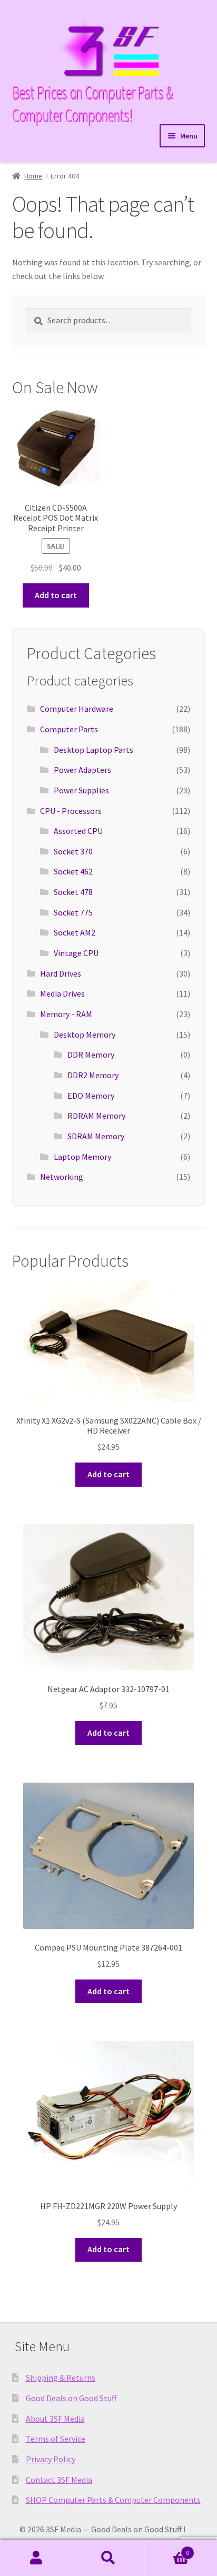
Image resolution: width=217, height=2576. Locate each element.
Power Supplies (81, 790)
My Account (36, 2558)
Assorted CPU (78, 831)
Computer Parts (69, 729)
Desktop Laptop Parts (93, 750)
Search (108, 2558)
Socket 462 (73, 871)
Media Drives (62, 993)
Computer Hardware (77, 709)
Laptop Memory (82, 1157)
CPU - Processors (71, 811)
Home (33, 176)
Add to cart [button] (56, 595)
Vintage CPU (76, 953)
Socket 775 (73, 912)
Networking (62, 1177)
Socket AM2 (75, 932)
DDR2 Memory (93, 1075)
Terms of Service (56, 2439)
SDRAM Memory (96, 1136)
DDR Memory (91, 1055)
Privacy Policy (51, 2459)
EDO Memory (91, 1096)
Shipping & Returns (61, 2378)
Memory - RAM (66, 1014)
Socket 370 (73, 851)
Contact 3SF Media (59, 2480)
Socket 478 (73, 892)
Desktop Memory (85, 1035)
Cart (167, 2549)
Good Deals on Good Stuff (71, 2398)
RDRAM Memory (96, 1116)
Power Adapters (82, 770)
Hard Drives (61, 973)
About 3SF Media (55, 2419)
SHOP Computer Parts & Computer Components (113, 2500)
